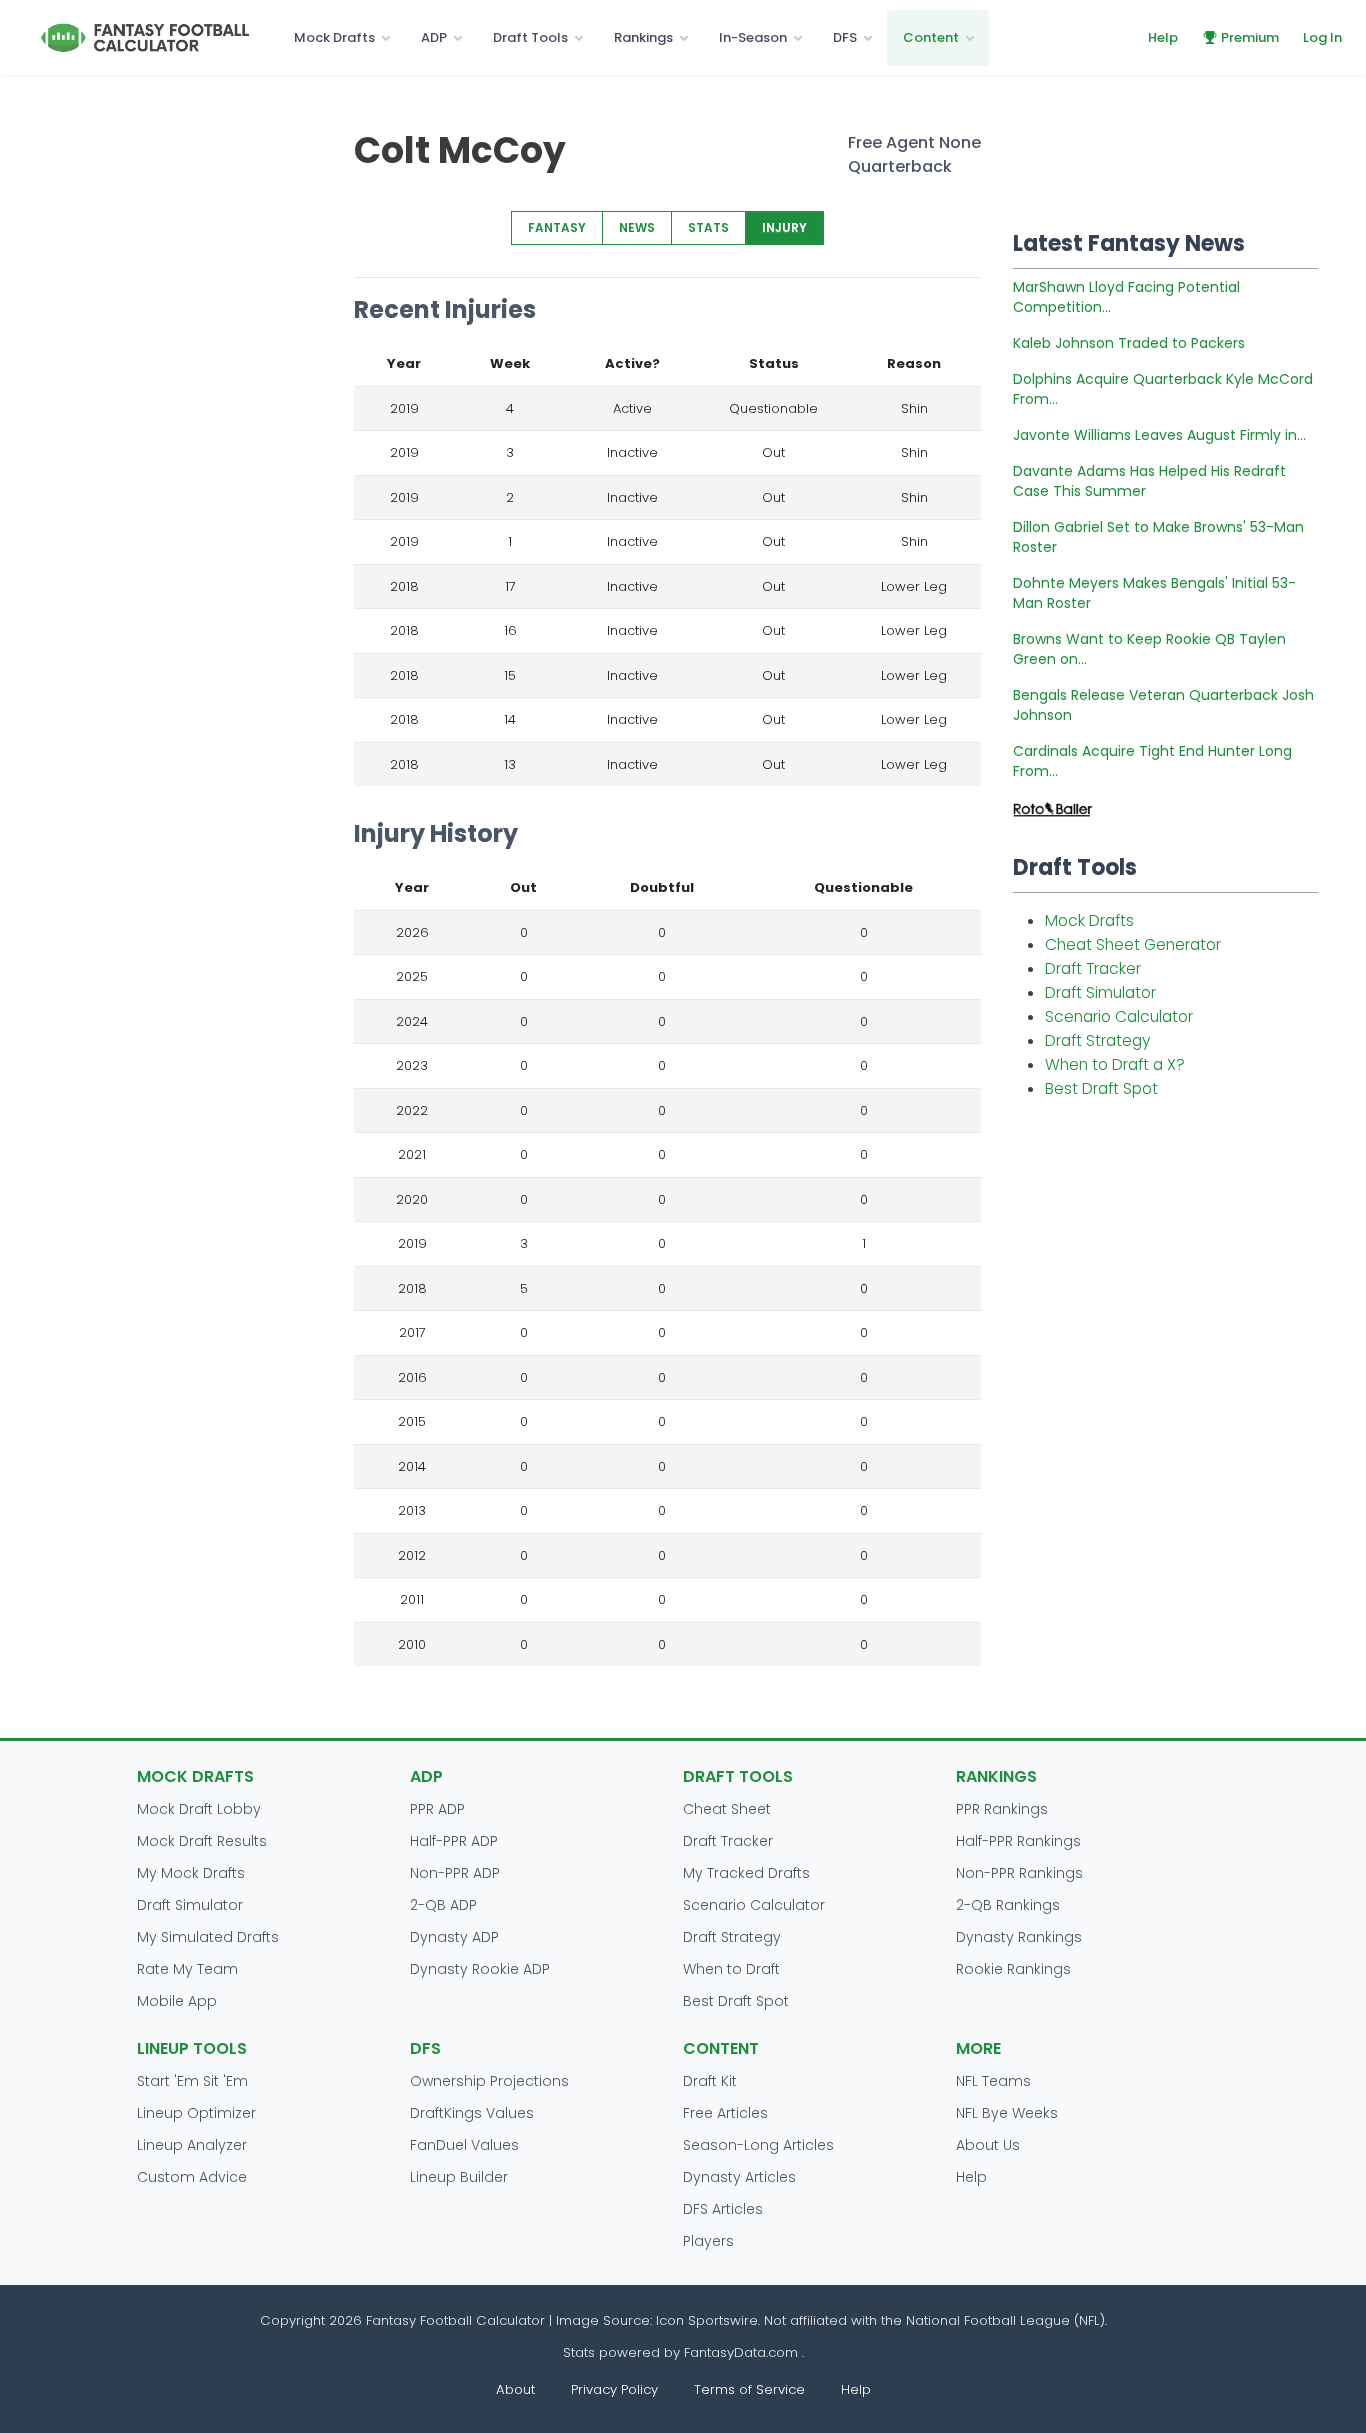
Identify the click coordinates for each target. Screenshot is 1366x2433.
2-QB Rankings (1008, 1905)
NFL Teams (993, 2081)
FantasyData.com (743, 2352)
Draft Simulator (1100, 992)
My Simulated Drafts (208, 1937)
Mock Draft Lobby (199, 1809)
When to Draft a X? (1115, 1064)
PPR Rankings (1002, 1809)
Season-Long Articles (758, 2145)
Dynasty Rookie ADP (480, 1969)
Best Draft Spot (1101, 1088)
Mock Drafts (334, 37)
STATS (708, 227)
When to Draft (731, 1969)
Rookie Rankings (1013, 1969)
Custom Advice (192, 2177)
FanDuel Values (464, 2145)
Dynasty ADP (454, 1937)
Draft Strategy (1097, 1040)
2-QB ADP (443, 1905)
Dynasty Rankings (1019, 1937)
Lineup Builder (459, 2177)
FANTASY (557, 227)
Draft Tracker (1093, 968)
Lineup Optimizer (196, 2113)
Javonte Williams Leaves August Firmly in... (1159, 435)
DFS (845, 37)
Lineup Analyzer (192, 2145)
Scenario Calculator (1119, 1016)
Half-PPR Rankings (1018, 1841)
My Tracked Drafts (746, 1873)
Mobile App (177, 2001)
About (515, 2389)
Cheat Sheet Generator (1133, 944)
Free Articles (725, 2113)
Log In (1322, 37)
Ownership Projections (489, 2081)
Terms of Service (749, 2389)
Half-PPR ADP (454, 1841)
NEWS (637, 227)
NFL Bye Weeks (1007, 2113)
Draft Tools (530, 37)
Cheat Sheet (727, 1809)
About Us (988, 2145)
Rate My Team (187, 1969)
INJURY (784, 227)
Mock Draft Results (202, 1841)
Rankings (643, 37)
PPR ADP (437, 1809)
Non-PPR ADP (455, 1873)
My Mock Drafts (191, 1873)
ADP (434, 37)
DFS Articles (723, 2209)
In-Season (753, 37)
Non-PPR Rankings (1019, 1873)
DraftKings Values (472, 2113)
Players (708, 2241)
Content (931, 37)
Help (1163, 37)
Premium (1250, 37)
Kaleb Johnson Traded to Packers (1129, 343)
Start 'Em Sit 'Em (192, 2081)
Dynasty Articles (739, 2177)
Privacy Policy (614, 2389)
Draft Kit (710, 2081)
